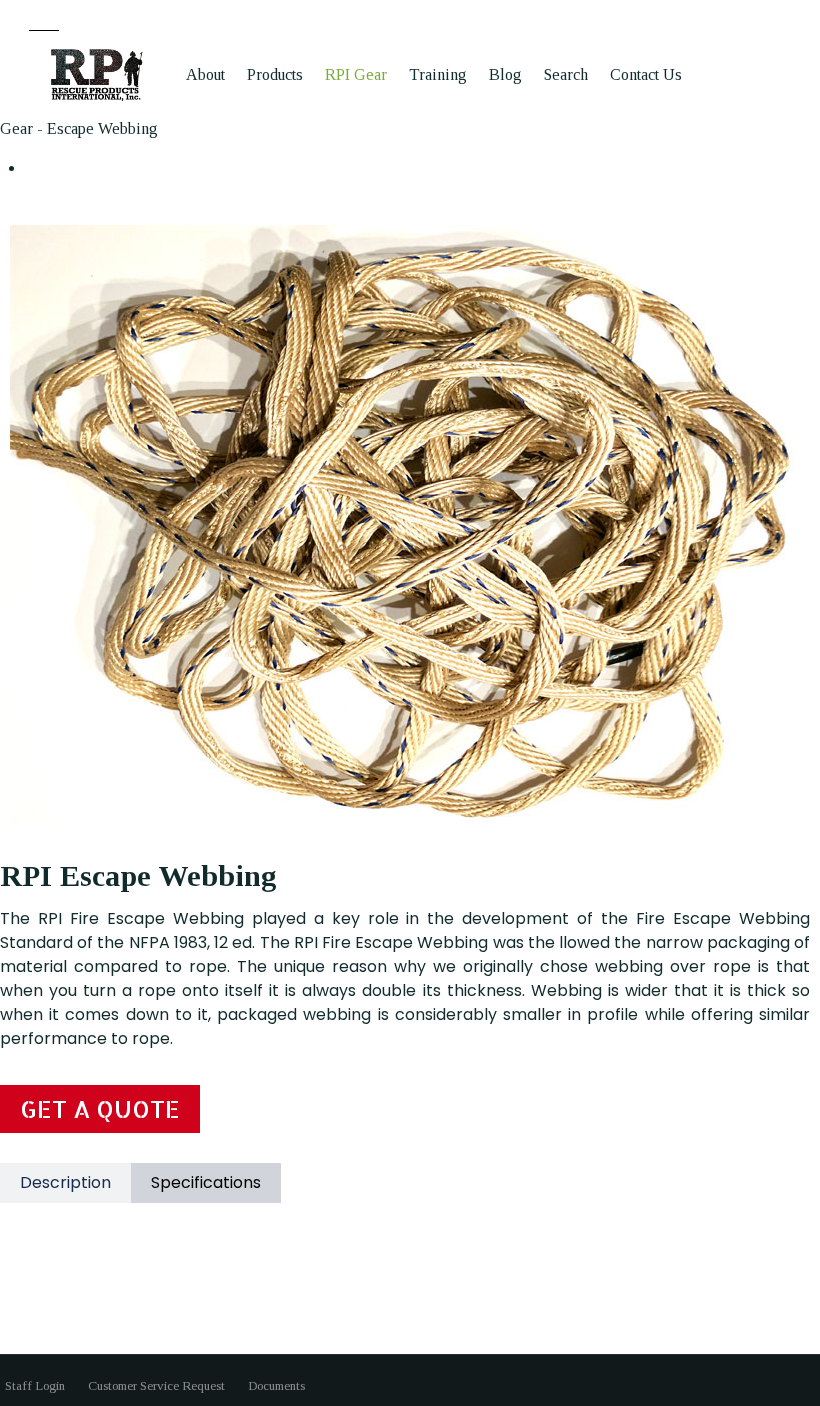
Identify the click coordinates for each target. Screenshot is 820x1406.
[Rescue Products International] (97, 74)
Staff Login (35, 1385)
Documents (276, 1385)
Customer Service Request (156, 1385)
